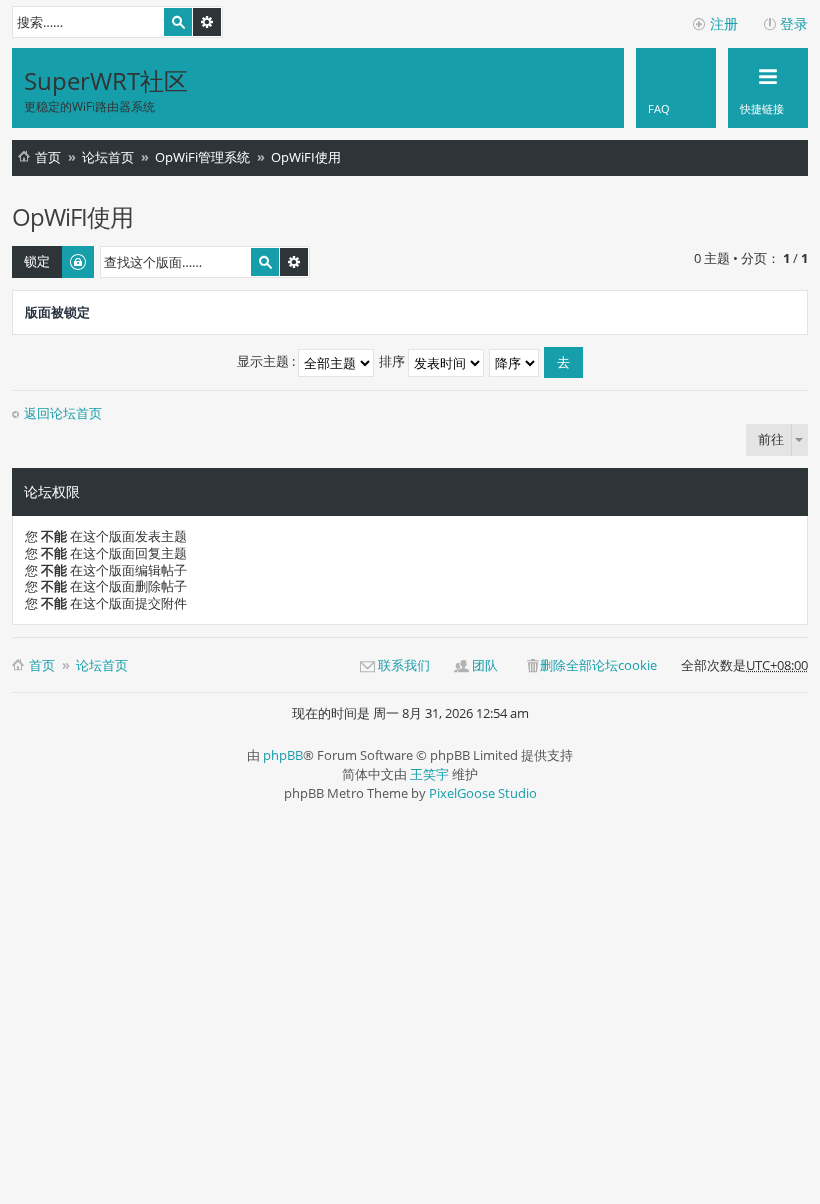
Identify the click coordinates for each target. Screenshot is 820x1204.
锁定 (37, 261)
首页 (48, 157)
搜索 (178, 22)
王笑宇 (429, 774)
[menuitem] (676, 88)
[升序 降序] (515, 361)
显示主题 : (267, 361)
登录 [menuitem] (794, 23)
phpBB (283, 755)
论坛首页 (108, 157)
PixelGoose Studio (483, 793)
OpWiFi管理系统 (202, 157)
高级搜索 (207, 22)
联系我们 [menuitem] (404, 665)
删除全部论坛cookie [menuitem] (598, 665)
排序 (393, 361)
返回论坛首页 (63, 413)
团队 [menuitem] (485, 665)
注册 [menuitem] (724, 23)
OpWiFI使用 (306, 157)
